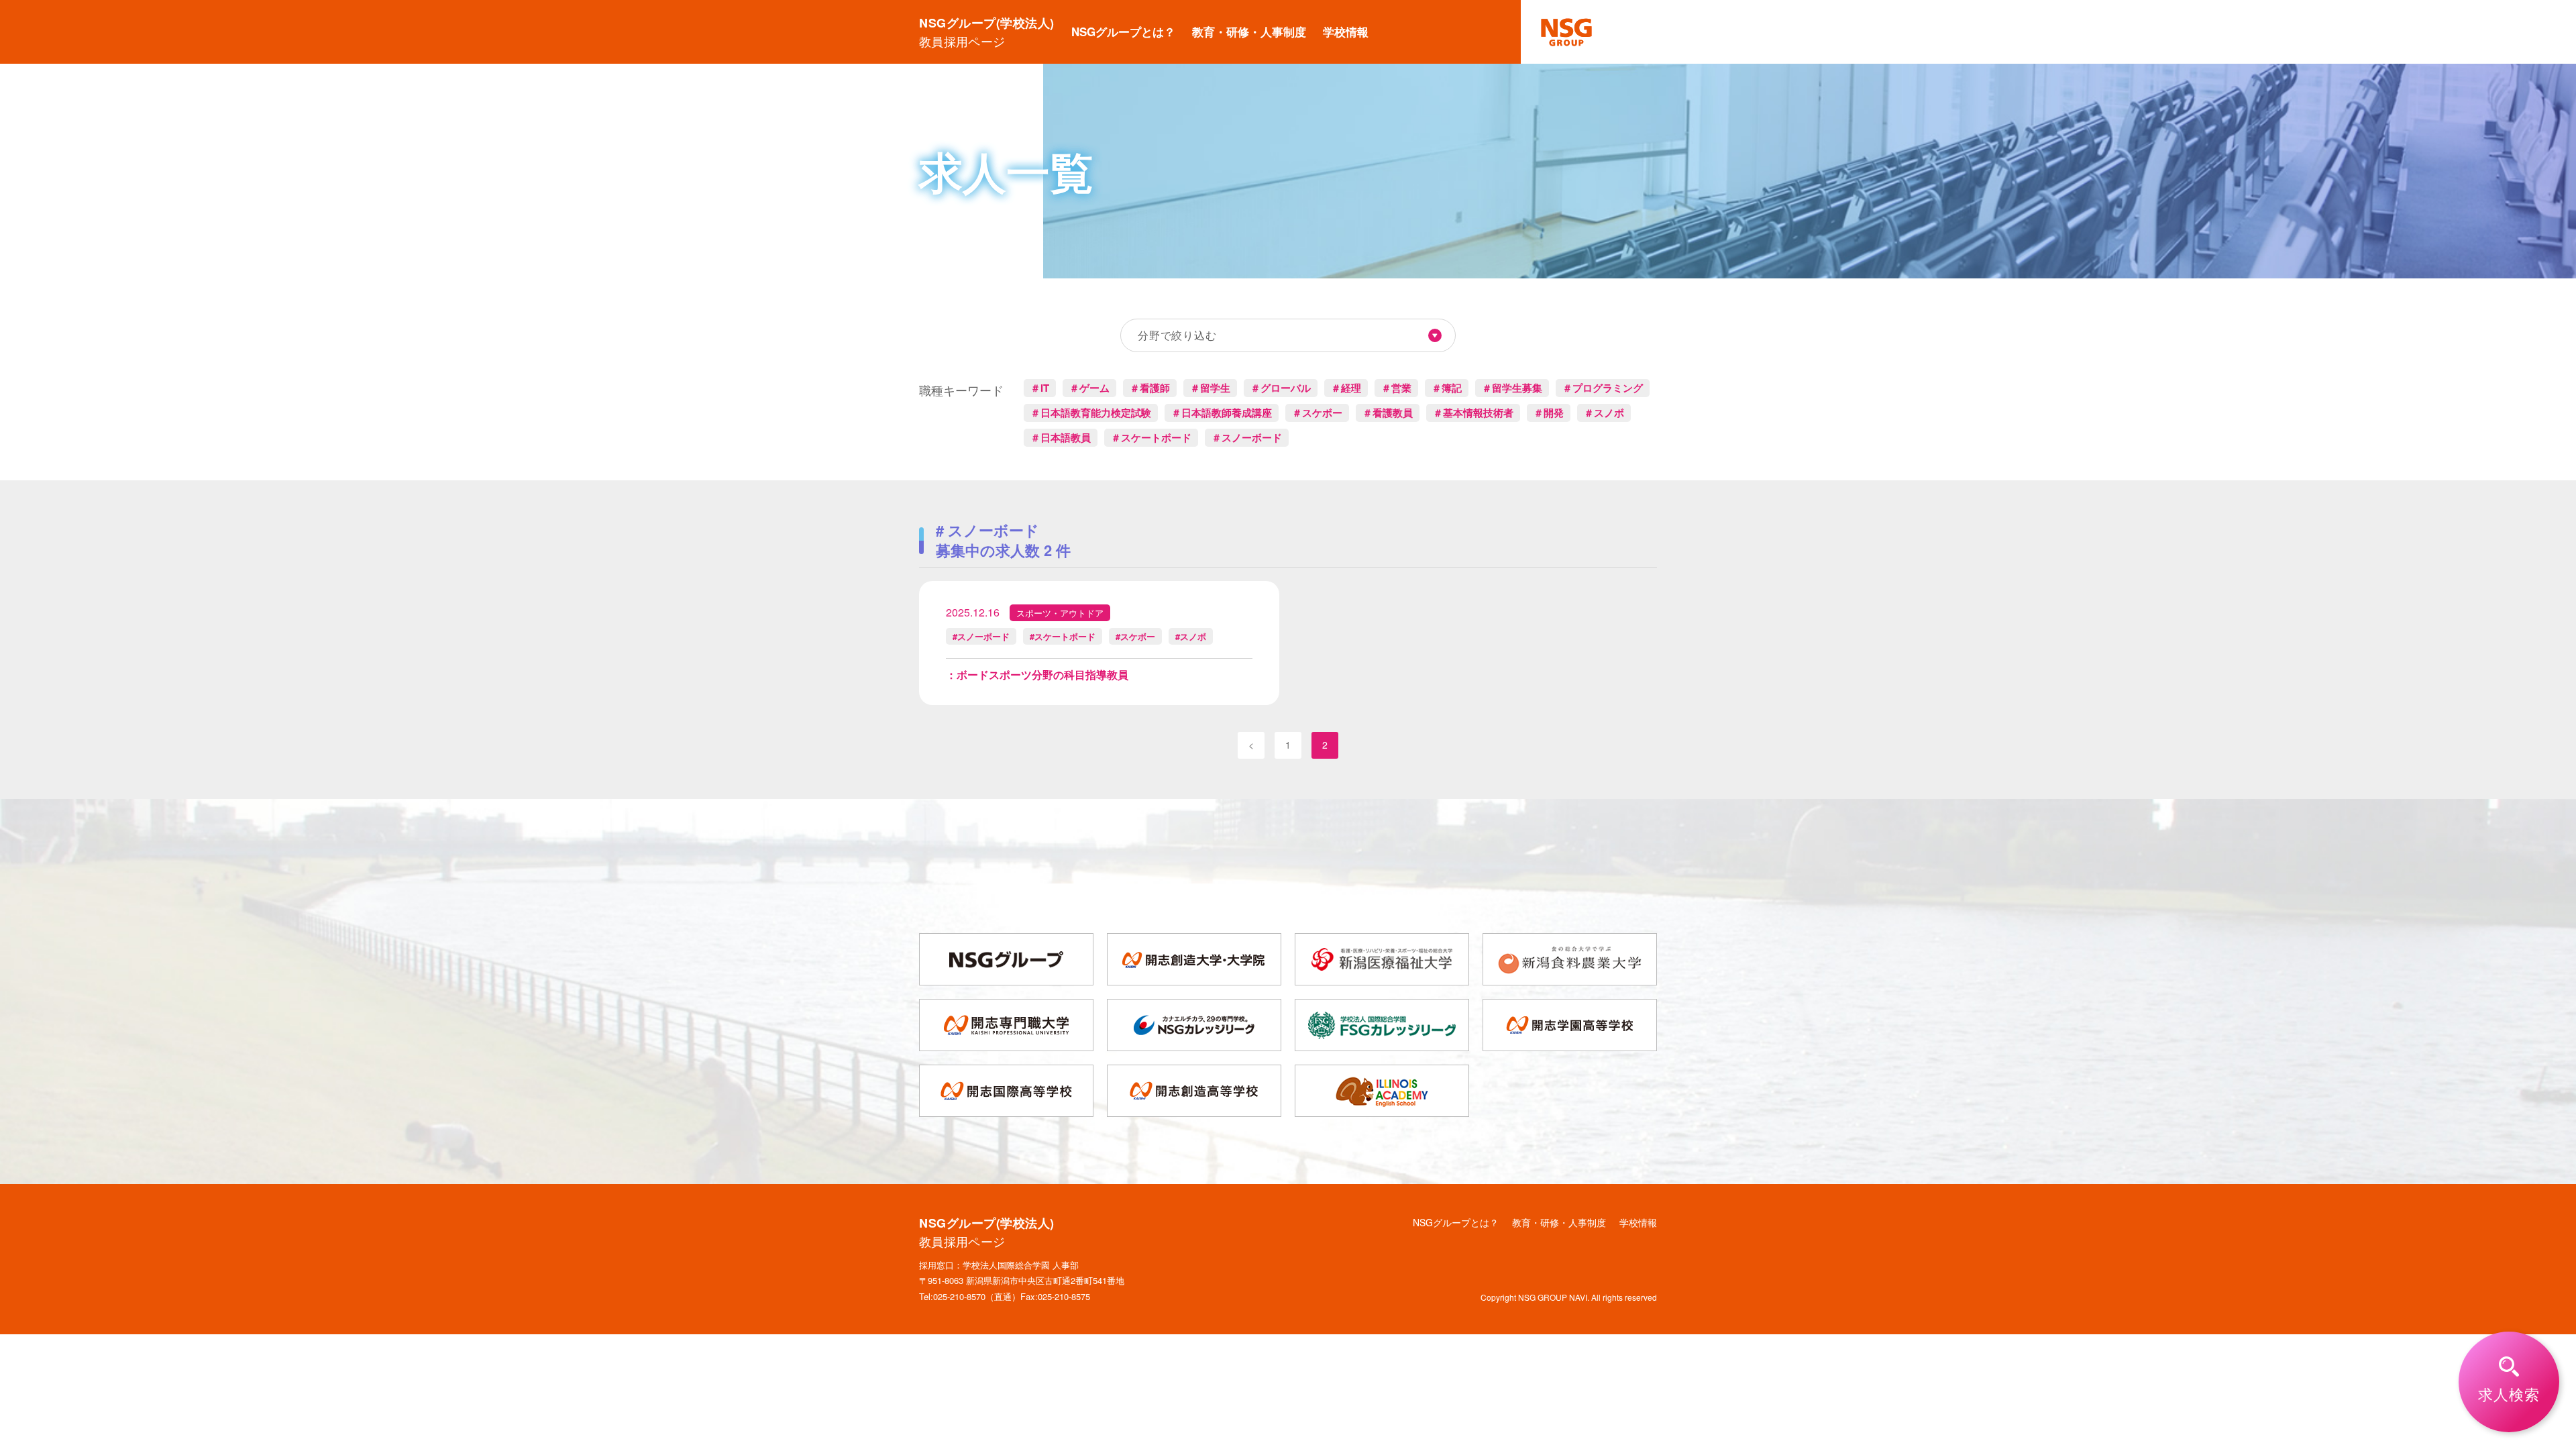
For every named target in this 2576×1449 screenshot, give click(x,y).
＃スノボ (1604, 413)
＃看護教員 (1388, 413)
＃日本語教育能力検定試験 (1091, 413)
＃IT (1040, 388)
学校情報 (1346, 32)
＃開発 (1549, 413)
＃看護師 (1150, 388)
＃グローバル (1281, 388)
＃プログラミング (1603, 388)
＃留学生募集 (1512, 388)
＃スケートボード (1151, 437)
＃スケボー (1317, 413)
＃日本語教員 (1061, 437)
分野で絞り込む (1177, 335)
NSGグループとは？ (1123, 32)
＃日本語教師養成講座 (1222, 413)
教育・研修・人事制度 (1249, 32)
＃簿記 (1447, 388)
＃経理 (1346, 388)
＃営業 (1396, 388)
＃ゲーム (1089, 388)
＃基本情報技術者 (1473, 413)
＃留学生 (1210, 388)
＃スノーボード (1247, 437)
